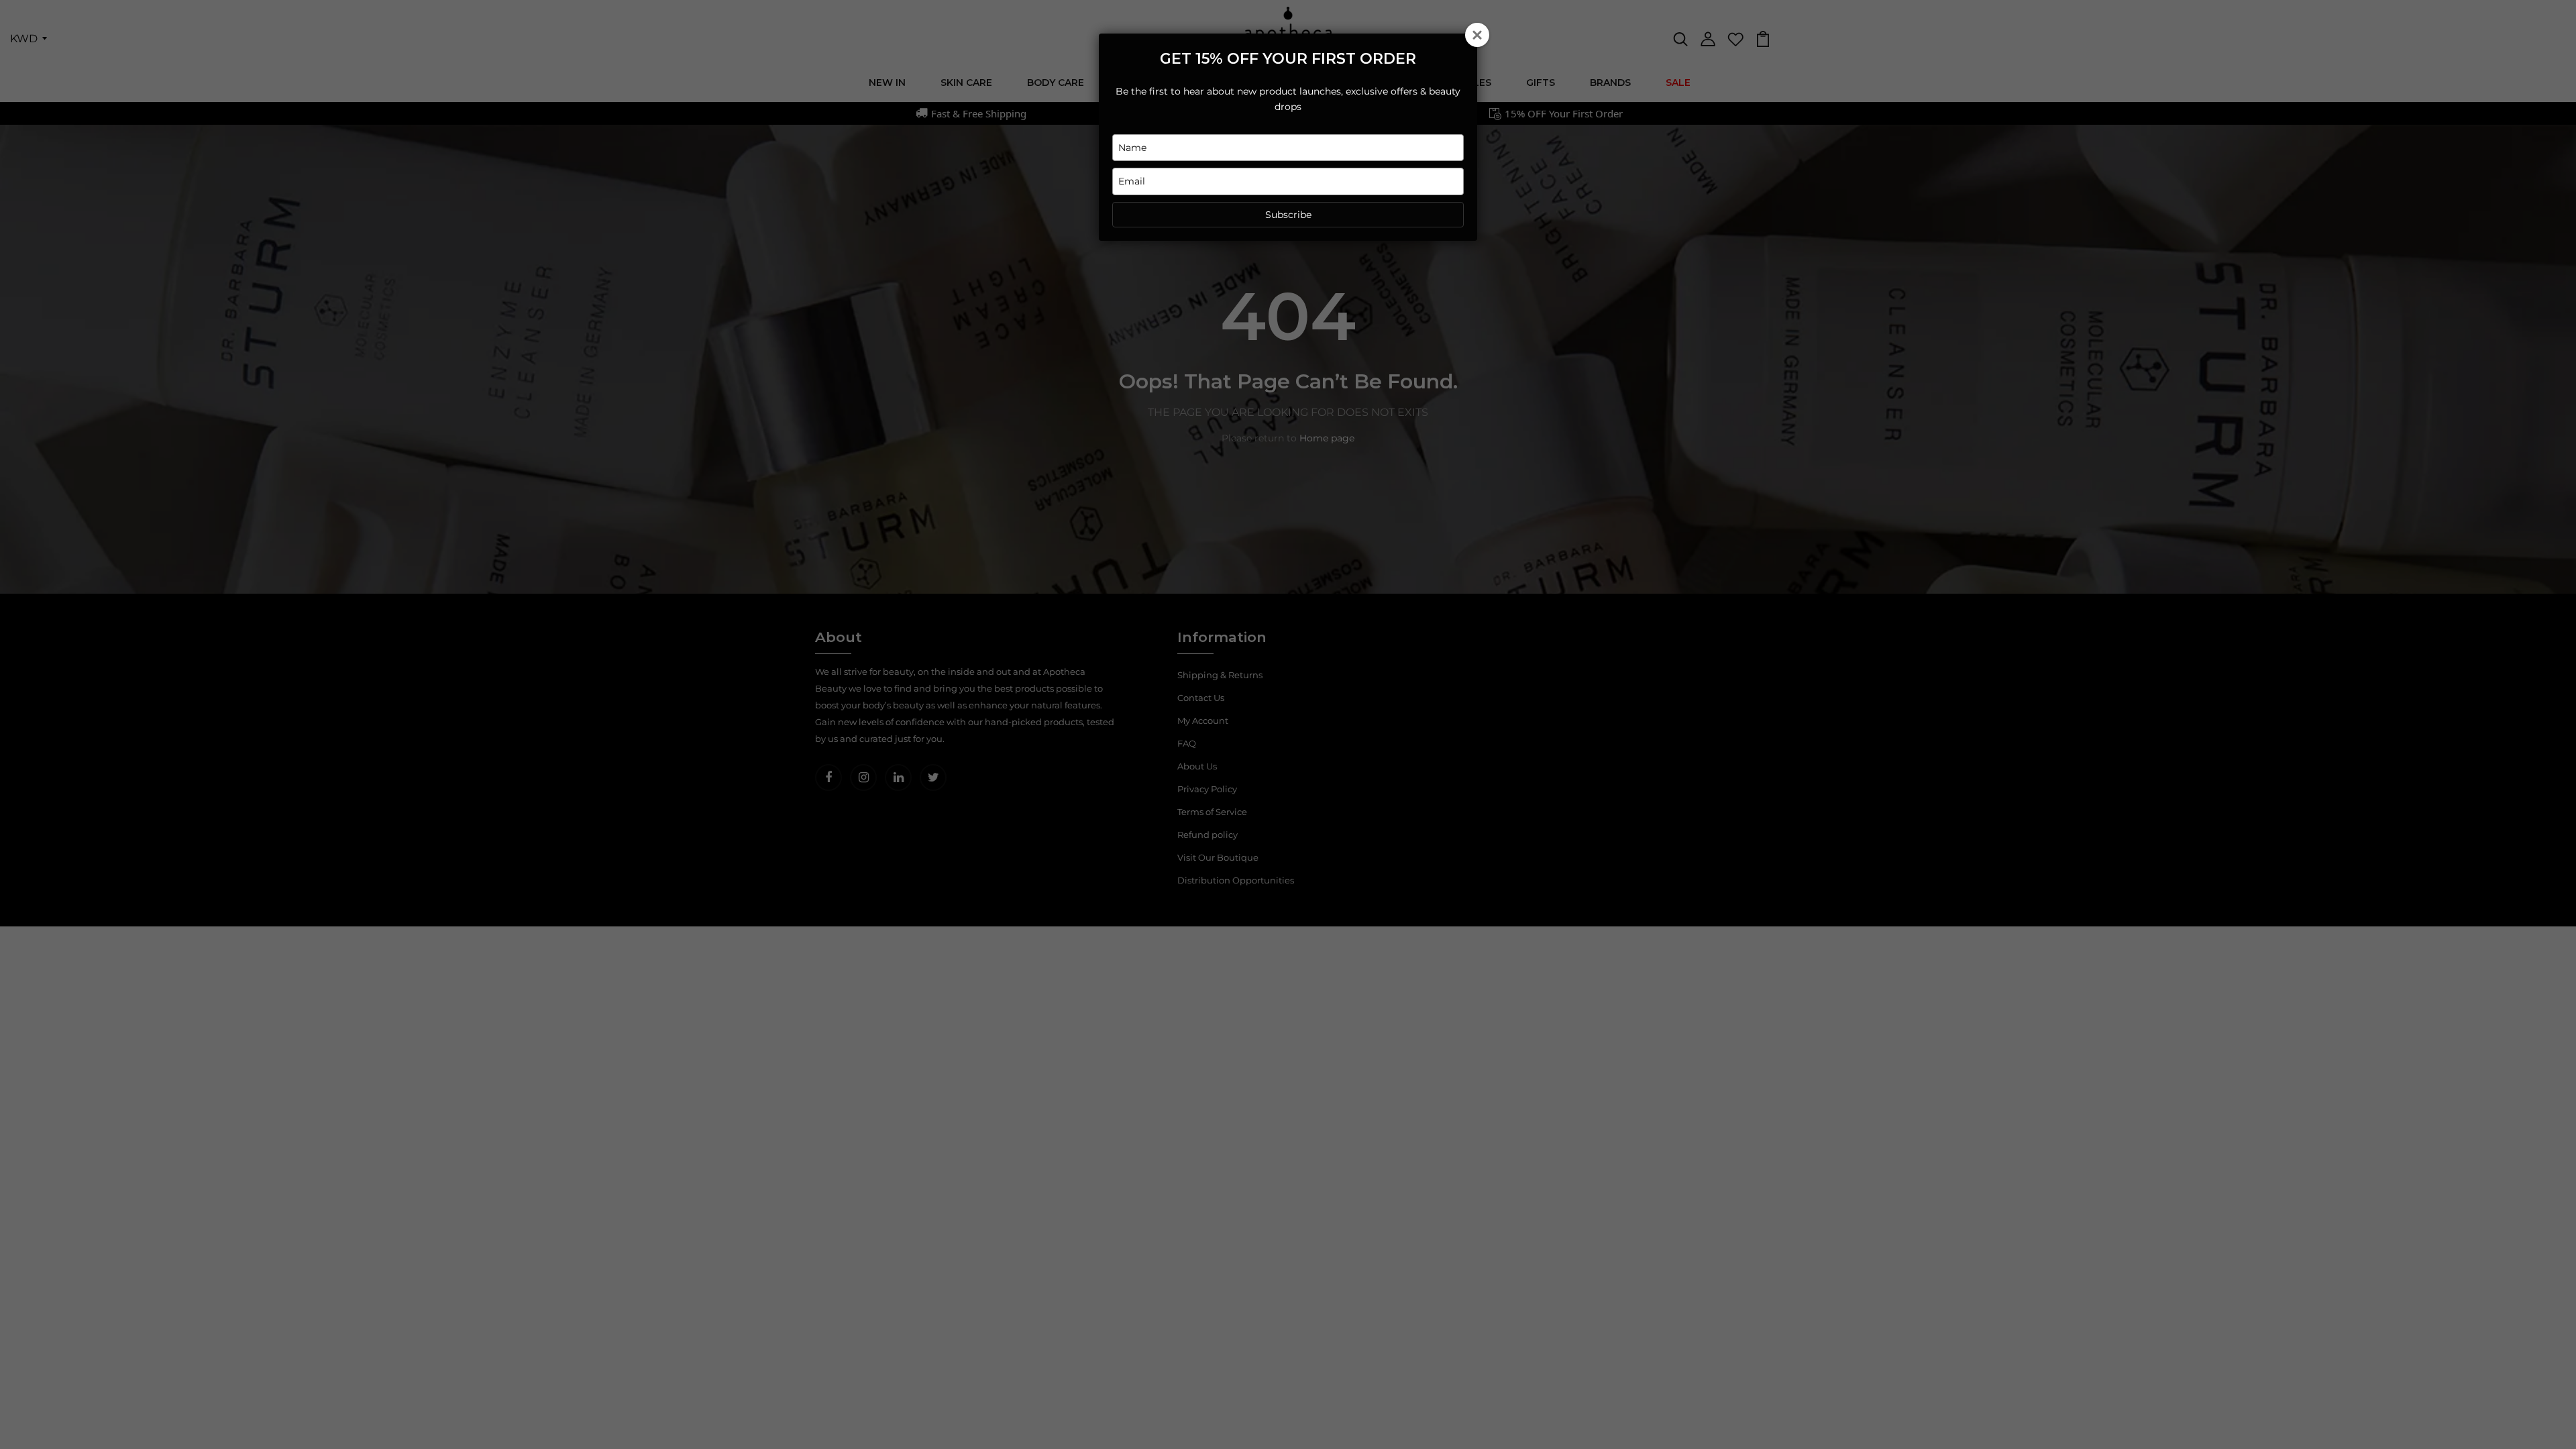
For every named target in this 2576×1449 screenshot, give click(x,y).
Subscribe (1288, 215)
